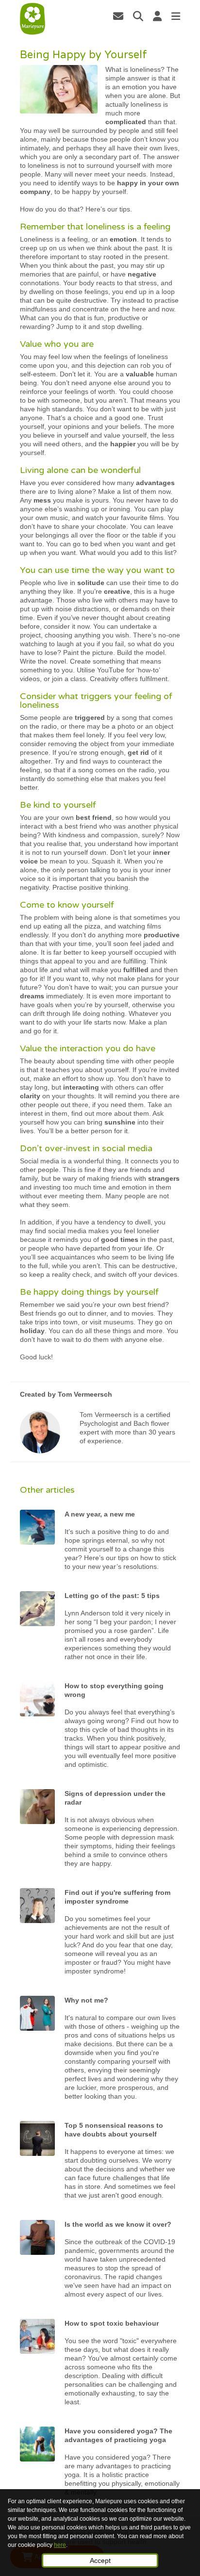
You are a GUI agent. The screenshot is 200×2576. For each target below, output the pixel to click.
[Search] (138, 16)
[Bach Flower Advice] (33, 19)
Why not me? (86, 2000)
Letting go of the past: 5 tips (112, 1596)
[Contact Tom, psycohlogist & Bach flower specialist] (118, 16)
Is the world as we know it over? (118, 2224)
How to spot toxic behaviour (112, 2323)
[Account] (157, 16)
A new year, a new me (100, 1514)
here (60, 2545)
